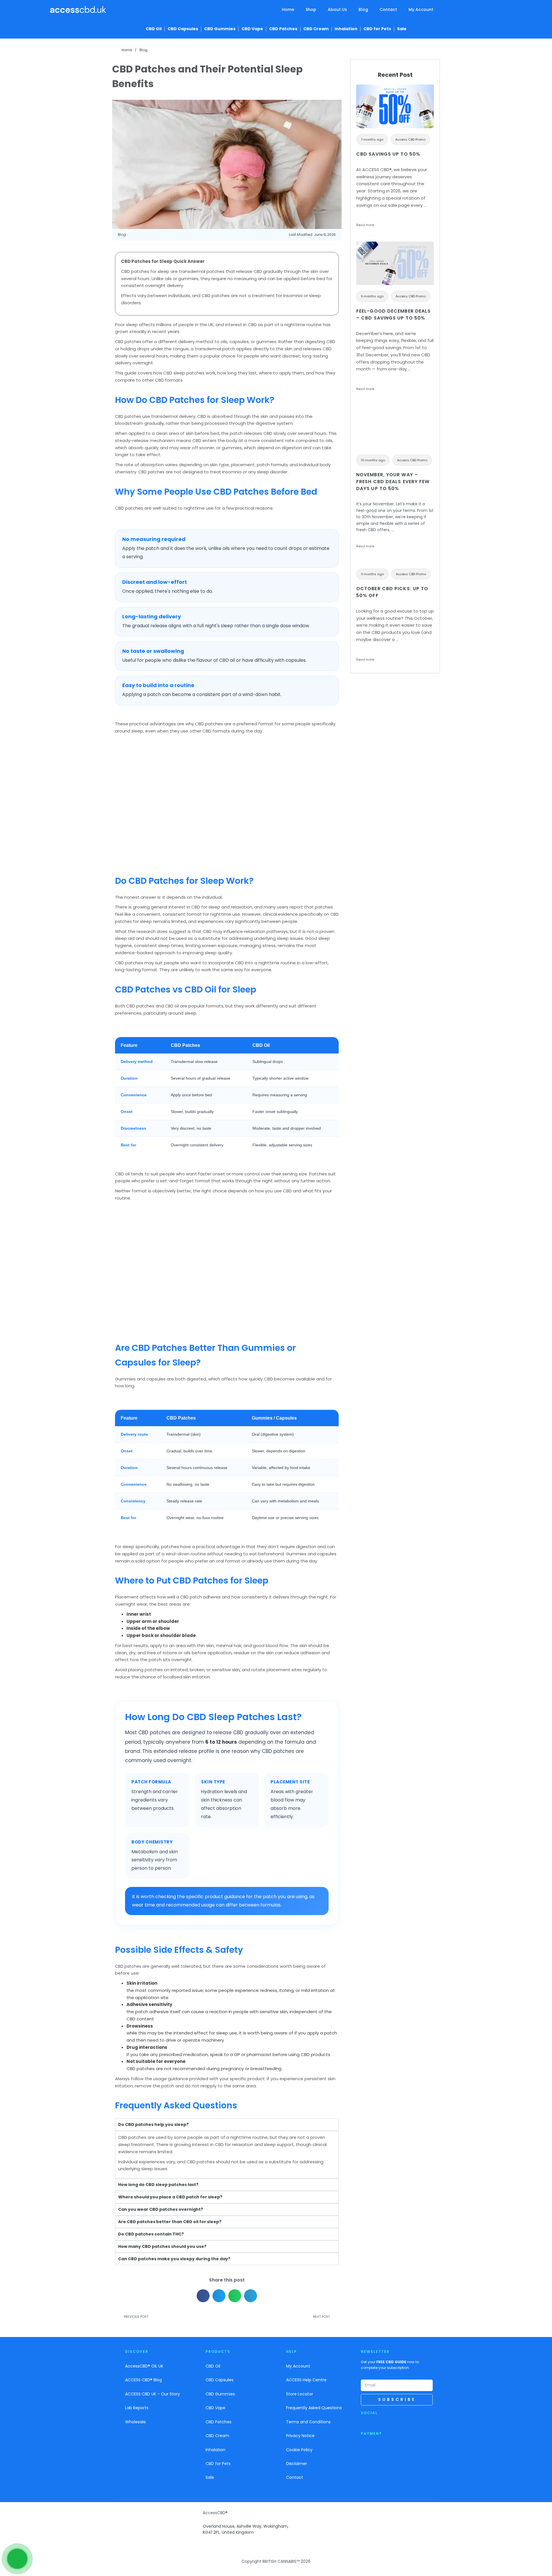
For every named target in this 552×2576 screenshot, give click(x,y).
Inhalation (346, 29)
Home (288, 9)
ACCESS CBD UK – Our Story (153, 2394)
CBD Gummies (220, 29)
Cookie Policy (299, 2450)
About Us (337, 9)
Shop (311, 9)
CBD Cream (316, 29)
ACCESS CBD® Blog (143, 2380)
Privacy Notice (300, 2436)
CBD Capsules (183, 29)
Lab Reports (137, 2408)
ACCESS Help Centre (306, 2380)
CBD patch (191, 1597)
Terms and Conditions (308, 2422)
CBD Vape (252, 29)
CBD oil (172, 1006)
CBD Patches (283, 29)
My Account (421, 9)
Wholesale (135, 2422)
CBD (258, 271)
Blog (363, 9)
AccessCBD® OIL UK (144, 2366)
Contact (388, 9)
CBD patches (128, 342)
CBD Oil (154, 29)
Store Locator (300, 2394)
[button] (203, 2296)
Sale (402, 29)
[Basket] (498, 11)
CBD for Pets (377, 29)
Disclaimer (297, 2464)
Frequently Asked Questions (314, 2408)
